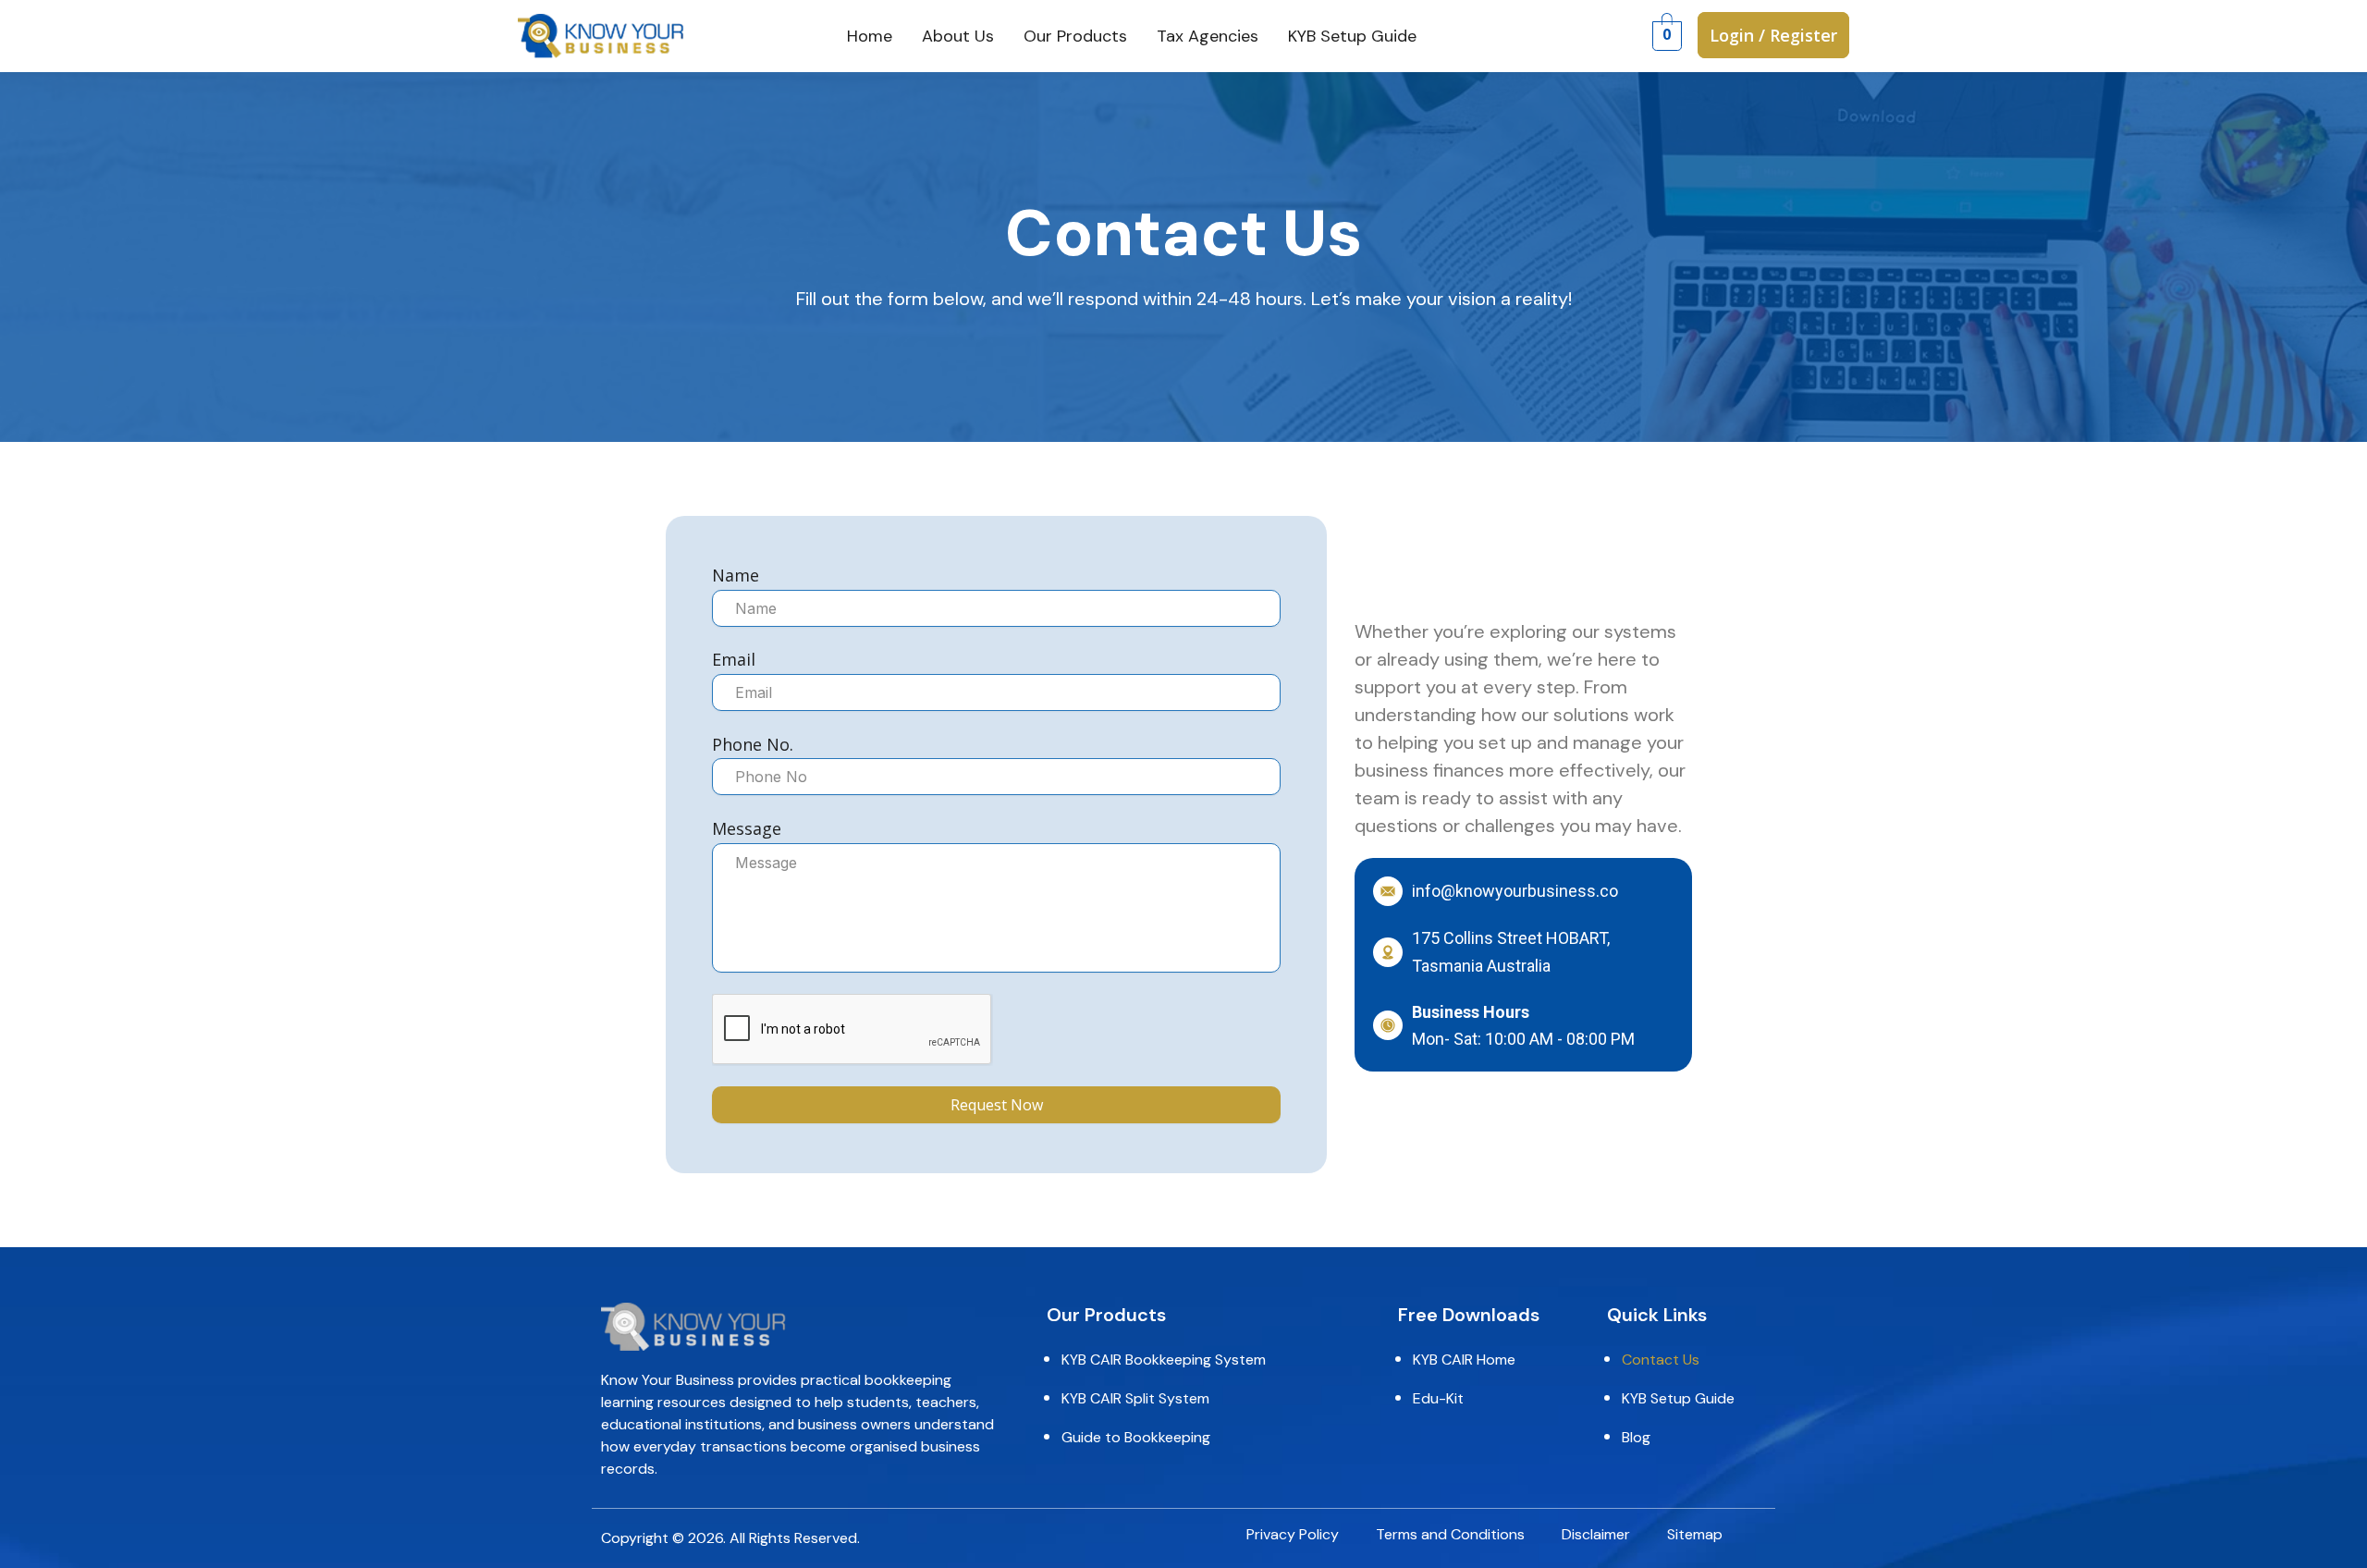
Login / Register (1773, 35)
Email (734, 659)
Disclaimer (1596, 1535)
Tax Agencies (1208, 36)
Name (736, 575)
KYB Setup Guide (1352, 36)
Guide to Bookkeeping (1136, 1438)
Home (870, 36)
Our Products (1075, 36)
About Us (958, 36)
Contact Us (1661, 1360)
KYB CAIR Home (1464, 1360)
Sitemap (1695, 1535)
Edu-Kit (1438, 1399)
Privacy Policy (1293, 1535)
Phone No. (753, 744)
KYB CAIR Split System (1135, 1399)
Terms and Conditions (1450, 1535)
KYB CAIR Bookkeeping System (1164, 1360)
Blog (1636, 1438)
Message (747, 828)
